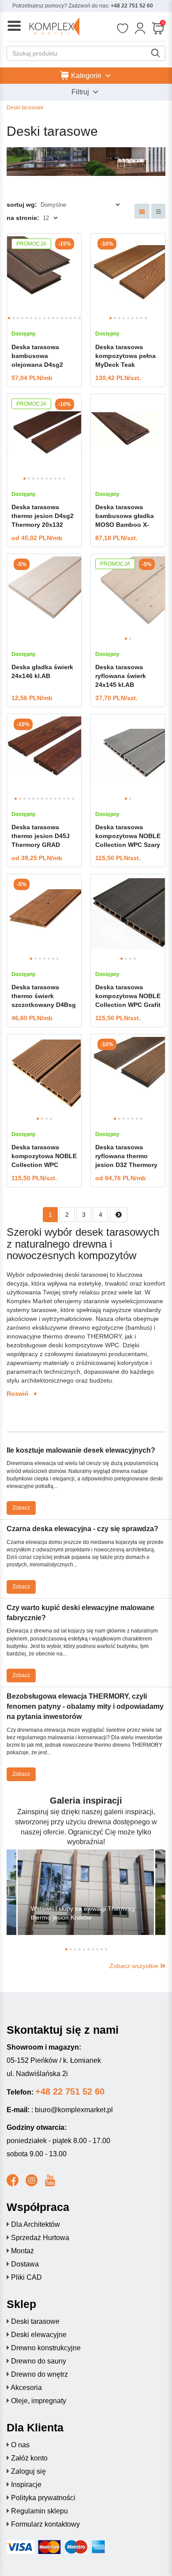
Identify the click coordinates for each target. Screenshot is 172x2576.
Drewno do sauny (39, 2361)
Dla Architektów (36, 2224)
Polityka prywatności (43, 2498)
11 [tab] (53, 318)
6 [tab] (31, 318)
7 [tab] (36, 318)
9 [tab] (44, 318)
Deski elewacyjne (39, 2335)
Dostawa (25, 2264)
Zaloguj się (28, 2471)
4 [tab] (22, 318)
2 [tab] (13, 318)
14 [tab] (66, 318)
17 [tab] (80, 318)
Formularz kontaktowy (45, 2524)
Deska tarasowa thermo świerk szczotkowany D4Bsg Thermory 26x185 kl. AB (44, 1005)
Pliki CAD (26, 2277)
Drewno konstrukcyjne (46, 2348)
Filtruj (81, 92)
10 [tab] (49, 318)
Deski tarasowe (35, 2321)
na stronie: (23, 218)
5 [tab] (27, 318)
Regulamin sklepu (39, 2511)
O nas (20, 2445)
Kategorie (86, 75)
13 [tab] (62, 318)
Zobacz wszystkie (135, 1966)
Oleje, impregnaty (39, 2401)
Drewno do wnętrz (39, 2374)
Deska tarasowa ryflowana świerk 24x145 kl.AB (121, 676)
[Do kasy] (158, 29)
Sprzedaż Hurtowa (40, 2238)
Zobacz (21, 1508)
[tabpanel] (44, 273)
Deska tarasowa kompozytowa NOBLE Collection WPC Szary (128, 836)
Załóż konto (29, 2458)
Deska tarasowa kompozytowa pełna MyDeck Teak (125, 356)
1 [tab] (9, 318)
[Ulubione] (122, 29)
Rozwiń (22, 1394)
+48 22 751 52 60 (132, 6)
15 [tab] (71, 318)
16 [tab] (75, 318)
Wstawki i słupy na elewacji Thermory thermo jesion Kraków (83, 1913)
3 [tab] (18, 318)
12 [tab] (58, 318)
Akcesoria (26, 2388)
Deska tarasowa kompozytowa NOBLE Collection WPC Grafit (128, 996)
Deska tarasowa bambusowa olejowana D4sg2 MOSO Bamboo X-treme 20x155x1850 (40, 365)
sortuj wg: (22, 205)
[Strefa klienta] (140, 29)
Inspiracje (26, 2485)
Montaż (22, 2251)
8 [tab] (40, 318)
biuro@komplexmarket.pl (74, 2110)
